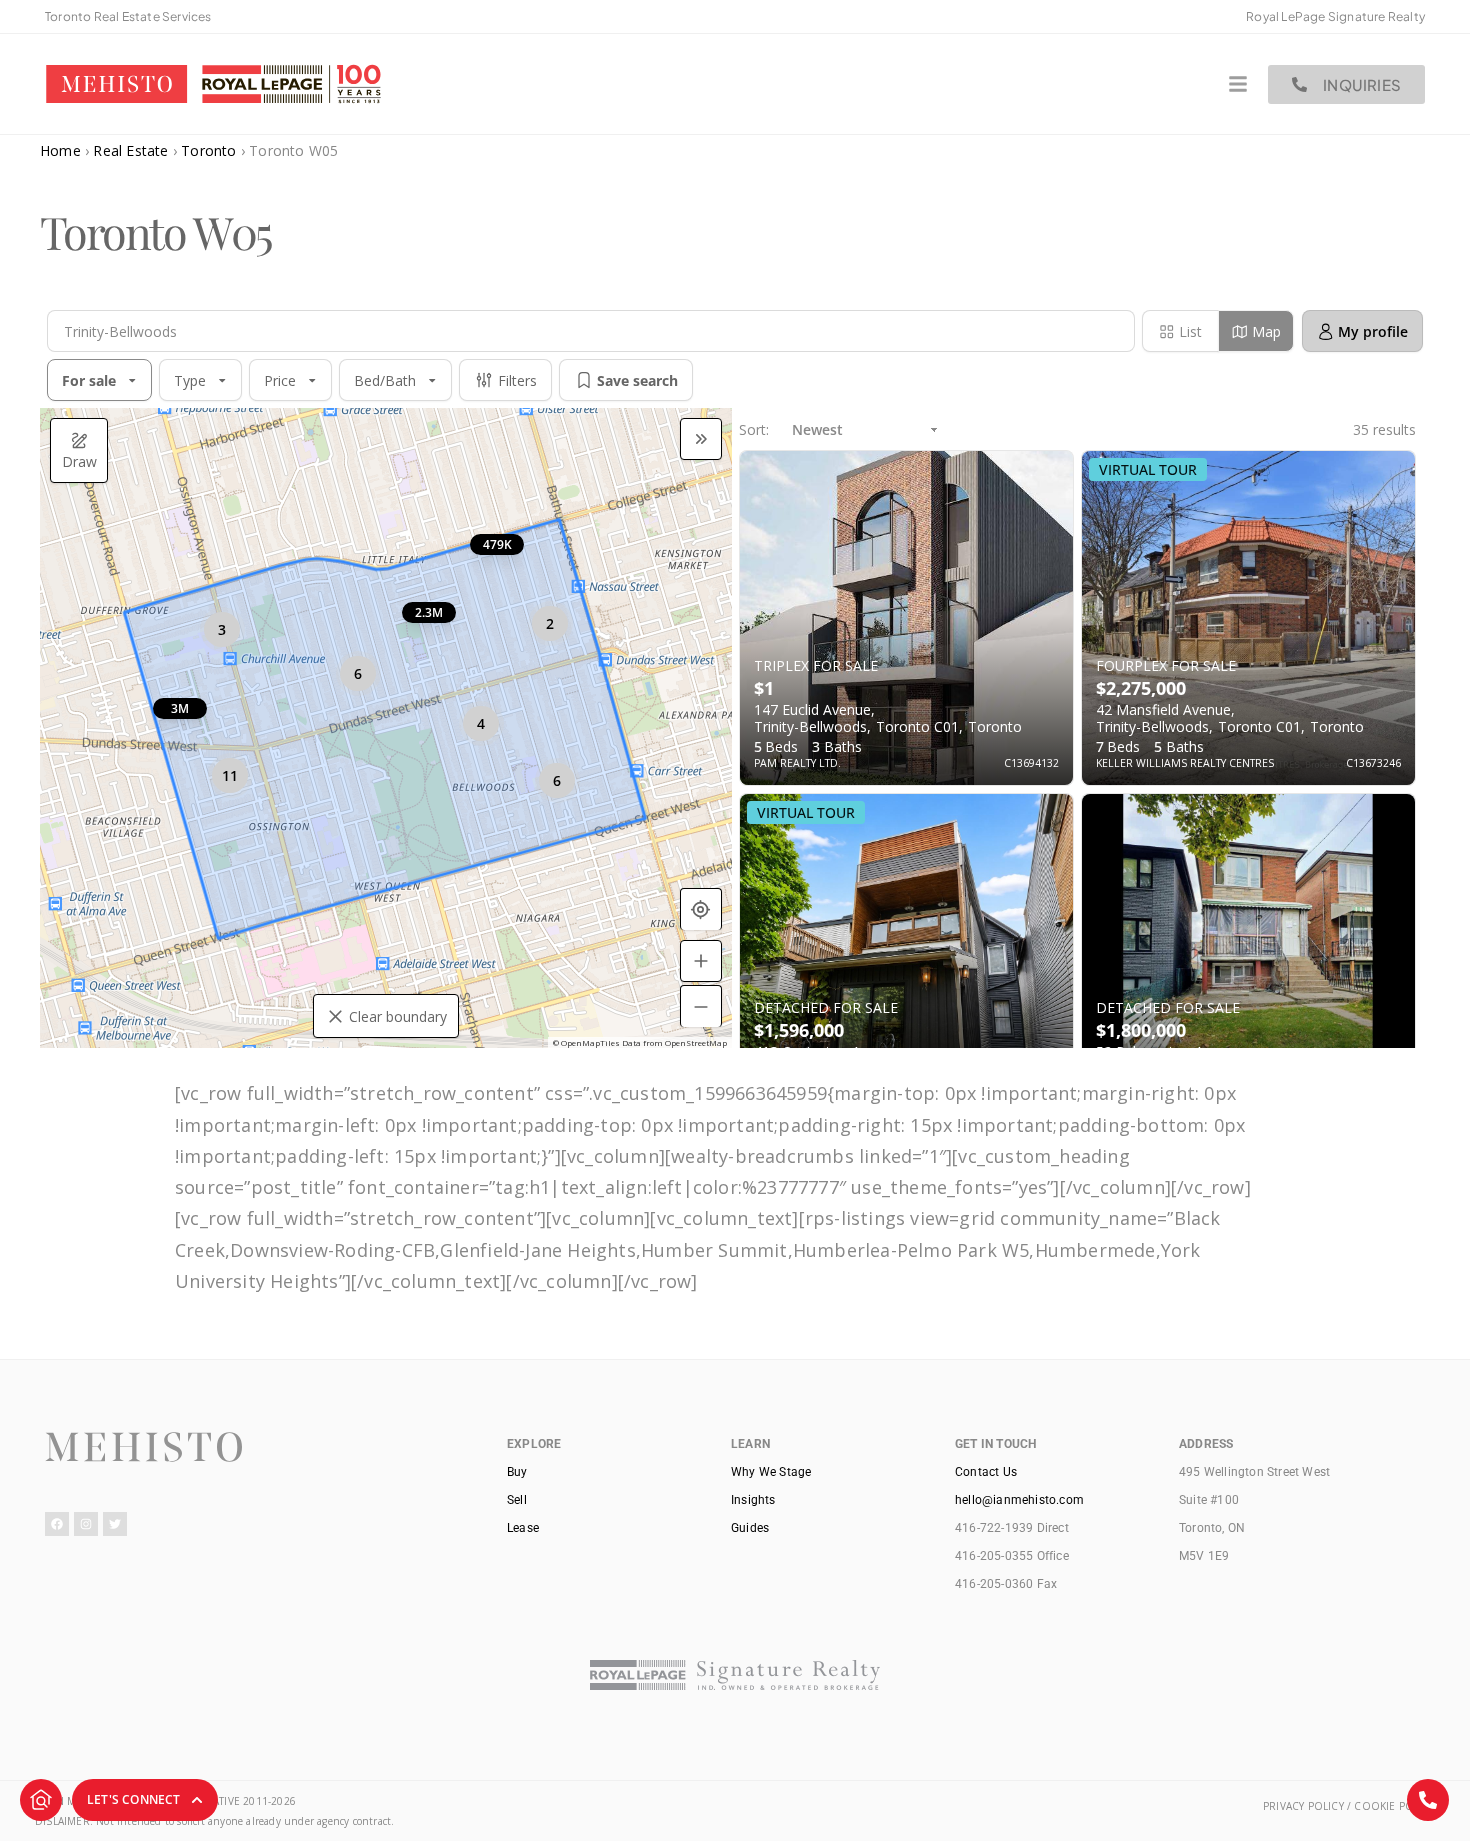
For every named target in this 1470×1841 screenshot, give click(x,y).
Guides (750, 1528)
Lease (523, 1528)
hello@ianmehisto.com (1019, 1500)
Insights (753, 1500)
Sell (517, 1500)
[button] (1107, 331)
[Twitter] (115, 1524)
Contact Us (986, 1472)
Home (60, 150)
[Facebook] (57, 1524)
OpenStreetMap (696, 1042)
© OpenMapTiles (586, 1042)
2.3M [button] (429, 612)
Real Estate (130, 150)
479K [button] (497, 544)
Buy (517, 1472)
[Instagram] (86, 1524)
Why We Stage (771, 1472)
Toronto (208, 150)
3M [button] (180, 708)
